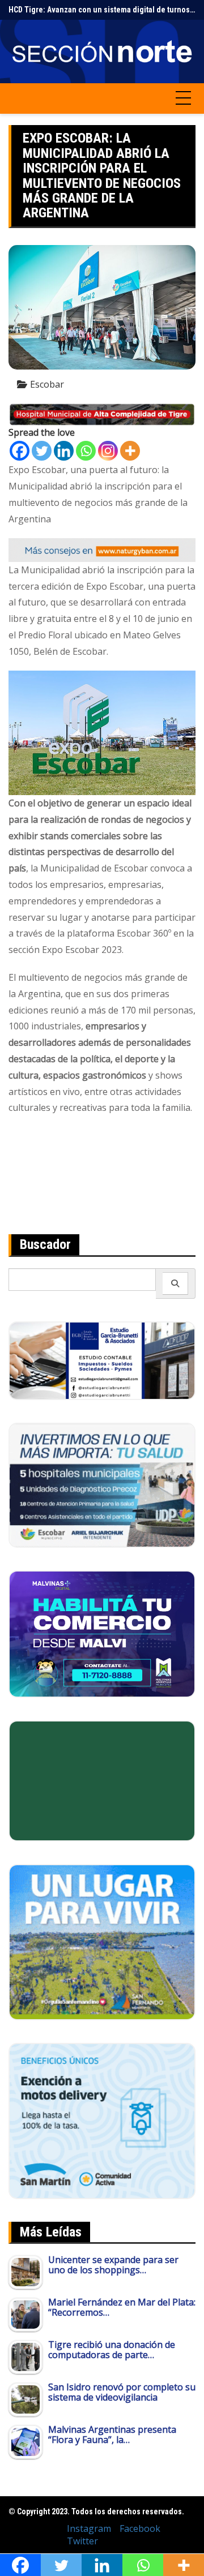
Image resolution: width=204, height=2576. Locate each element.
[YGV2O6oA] (102, 1484)
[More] (130, 451)
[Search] (175, 1283)
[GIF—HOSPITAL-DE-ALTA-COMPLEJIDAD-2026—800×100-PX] (102, 414)
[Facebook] (20, 451)
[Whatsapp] (86, 451)
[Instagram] (108, 451)
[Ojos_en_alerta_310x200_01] (102, 1780)
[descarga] (102, 1942)
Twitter (82, 2541)
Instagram (89, 2528)
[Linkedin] (64, 451)
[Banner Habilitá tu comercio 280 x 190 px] (102, 1633)
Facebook (140, 2528)
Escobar (47, 384)
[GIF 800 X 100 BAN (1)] (102, 549)
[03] (102, 1359)
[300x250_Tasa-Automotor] (102, 2120)
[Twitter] (42, 451)
